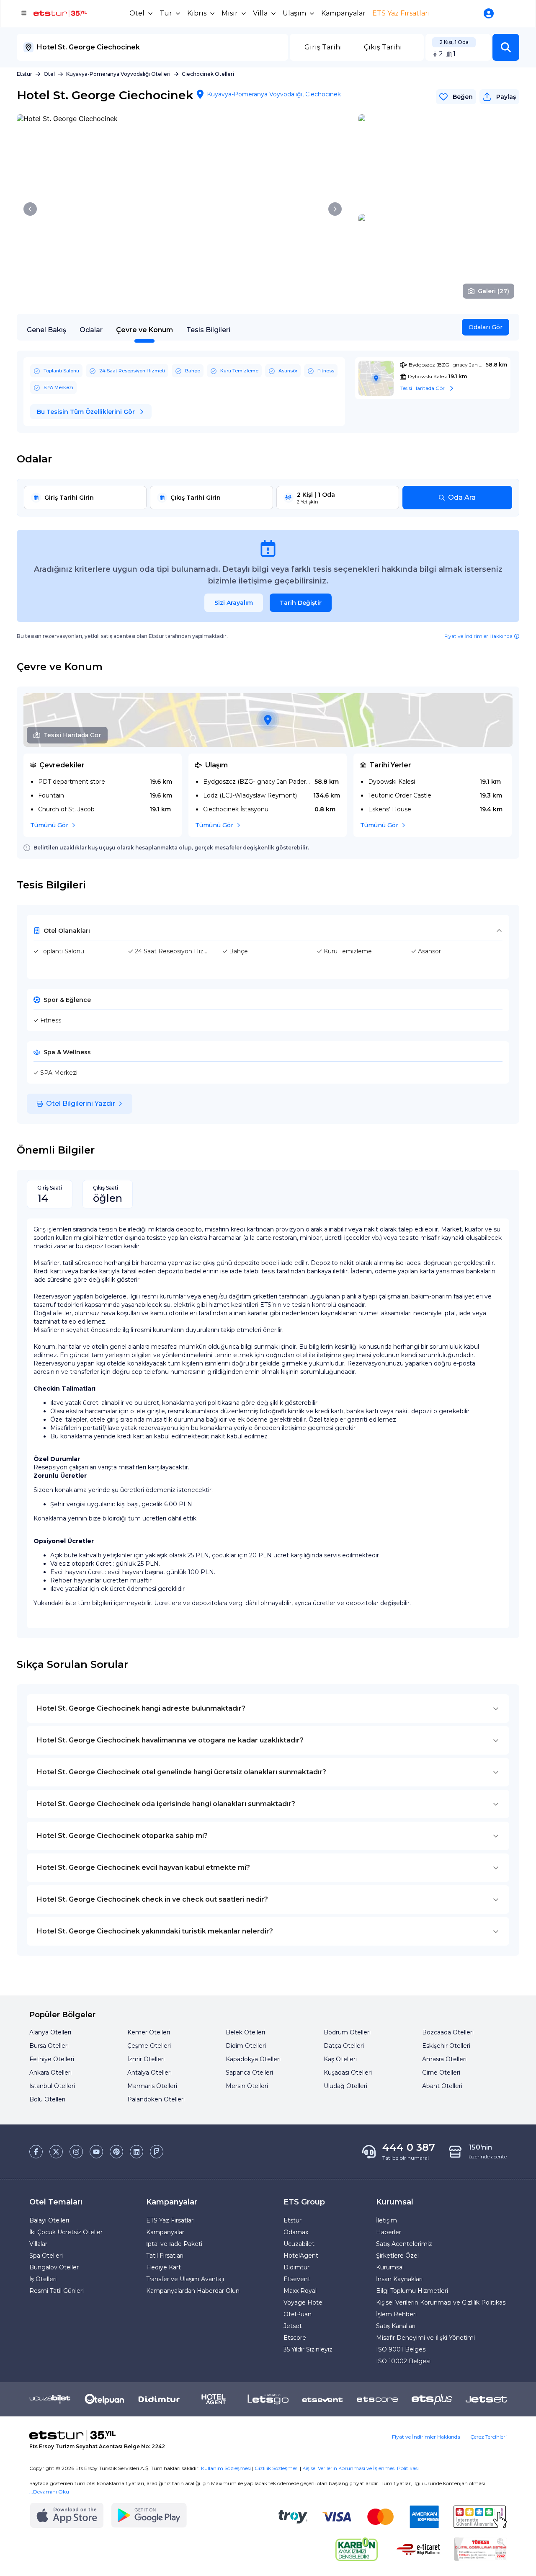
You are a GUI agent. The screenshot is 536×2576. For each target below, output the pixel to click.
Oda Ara (462, 497)
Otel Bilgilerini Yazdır (81, 1103)
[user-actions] (490, 13)
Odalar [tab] (91, 330)
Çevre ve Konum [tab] (144, 330)
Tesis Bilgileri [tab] (208, 330)
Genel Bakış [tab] (46, 330)
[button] (506, 47)
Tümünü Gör (49, 825)
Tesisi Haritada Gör (72, 735)
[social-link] (36, 2152)
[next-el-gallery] (335, 209)
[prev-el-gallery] (30, 209)
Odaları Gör (486, 327)
